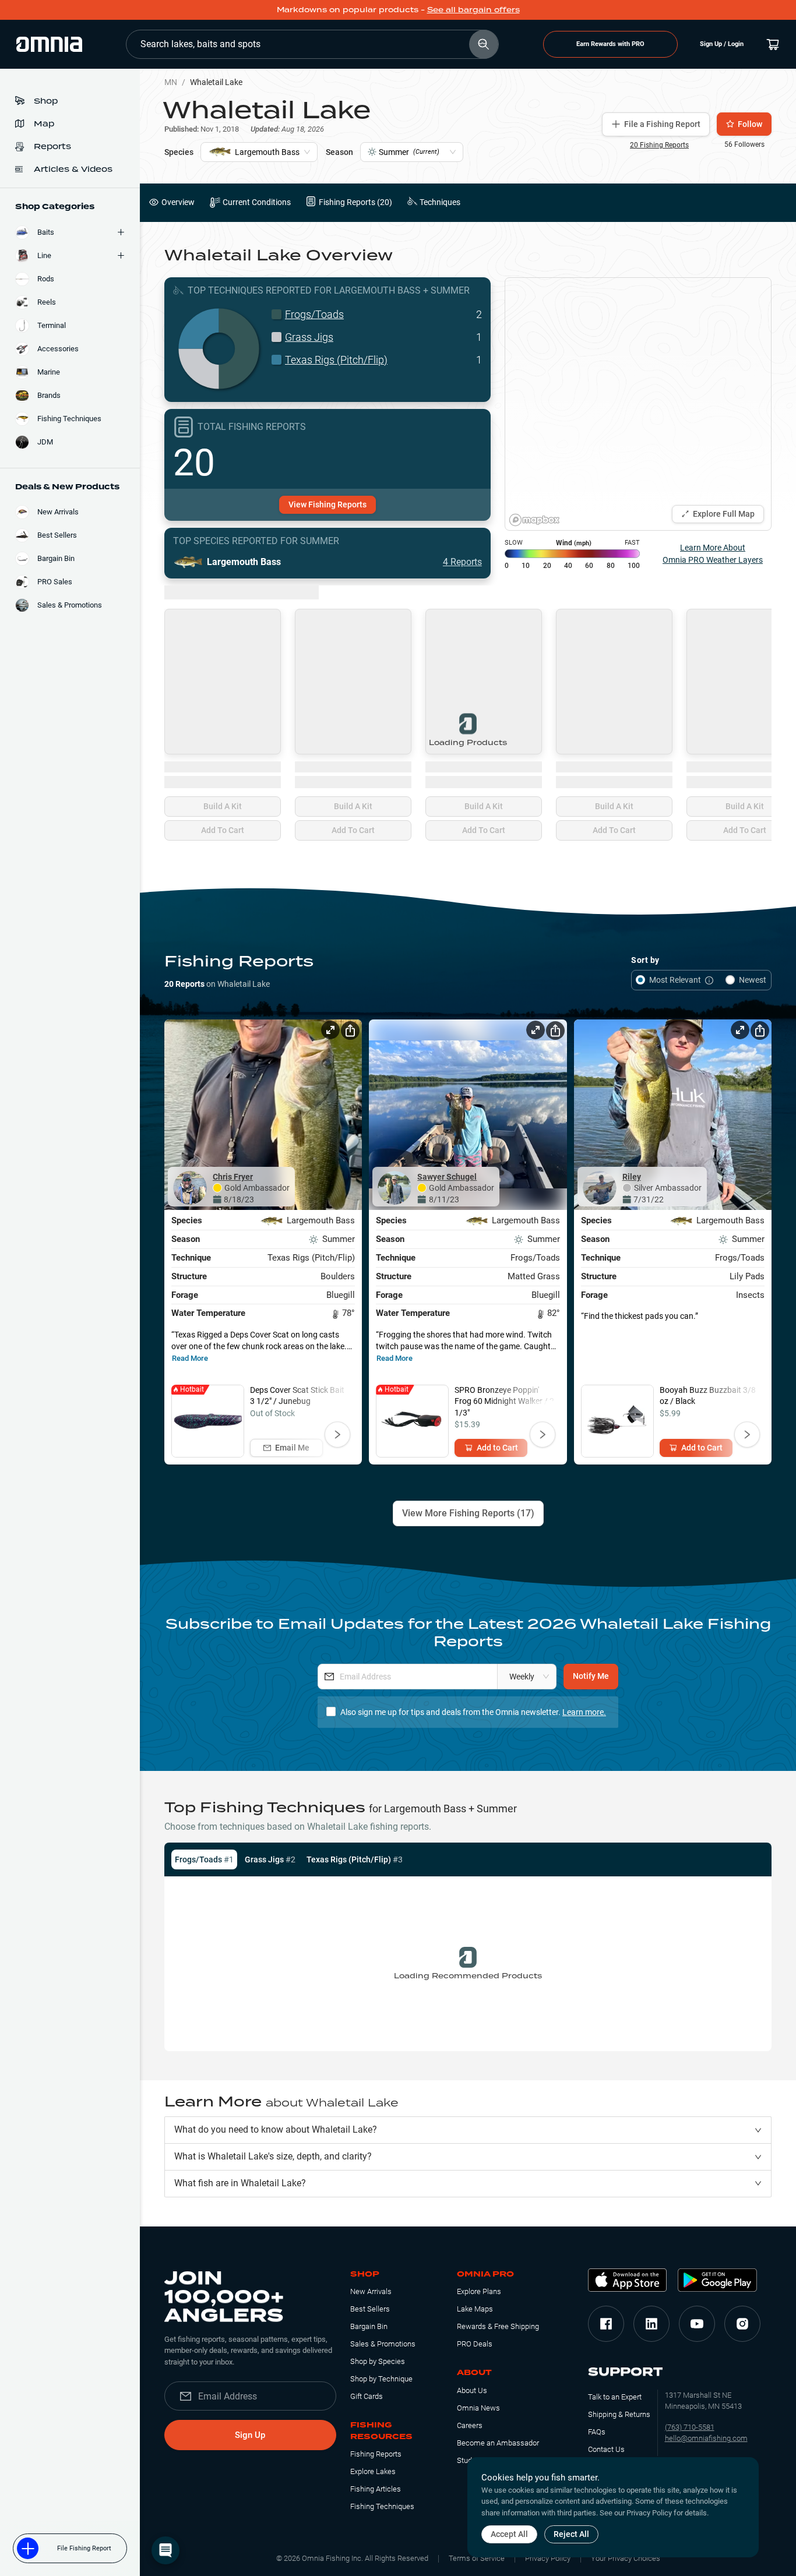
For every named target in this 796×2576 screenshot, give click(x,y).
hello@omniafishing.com (706, 2438)
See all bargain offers (473, 10)
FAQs (597, 2432)
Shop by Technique (381, 2379)
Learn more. (584, 1712)
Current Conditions (257, 202)
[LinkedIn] (651, 2324)
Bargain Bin (369, 2326)
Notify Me (591, 1676)
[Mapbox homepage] (534, 520)
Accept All (509, 2534)
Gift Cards (367, 2396)
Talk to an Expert (615, 2397)
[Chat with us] (165, 2550)
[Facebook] (606, 2324)
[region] (638, 404)
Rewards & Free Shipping (498, 2326)
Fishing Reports (376, 2454)
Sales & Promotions (383, 2344)
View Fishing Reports (327, 504)
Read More (190, 1358)
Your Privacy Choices (626, 2558)
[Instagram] (742, 2324)
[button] (468, 2130)
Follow (750, 124)
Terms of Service (477, 2558)
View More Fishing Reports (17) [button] (468, 1513)
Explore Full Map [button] (724, 514)
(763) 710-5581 (690, 2427)
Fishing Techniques (382, 2506)
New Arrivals (371, 2291)
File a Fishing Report (662, 124)
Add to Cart (497, 1448)
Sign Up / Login (722, 44)
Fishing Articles (376, 2489)
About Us (472, 2390)
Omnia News (478, 2408)
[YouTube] (697, 2324)
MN (171, 82)
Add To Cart (223, 830)
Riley (632, 1177)
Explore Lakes (373, 2471)
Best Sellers (370, 2309)
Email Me (292, 1448)
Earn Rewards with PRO (610, 44)
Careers (470, 2425)
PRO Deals (475, 2344)
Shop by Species (378, 2361)
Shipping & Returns (619, 2414)
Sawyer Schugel (447, 1177)
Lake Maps (475, 2309)
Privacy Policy (548, 2558)
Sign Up (250, 2435)
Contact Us (606, 2449)
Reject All (571, 2534)
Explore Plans (479, 2291)
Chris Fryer (233, 1177)
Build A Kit (223, 806)
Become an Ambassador (498, 2443)
